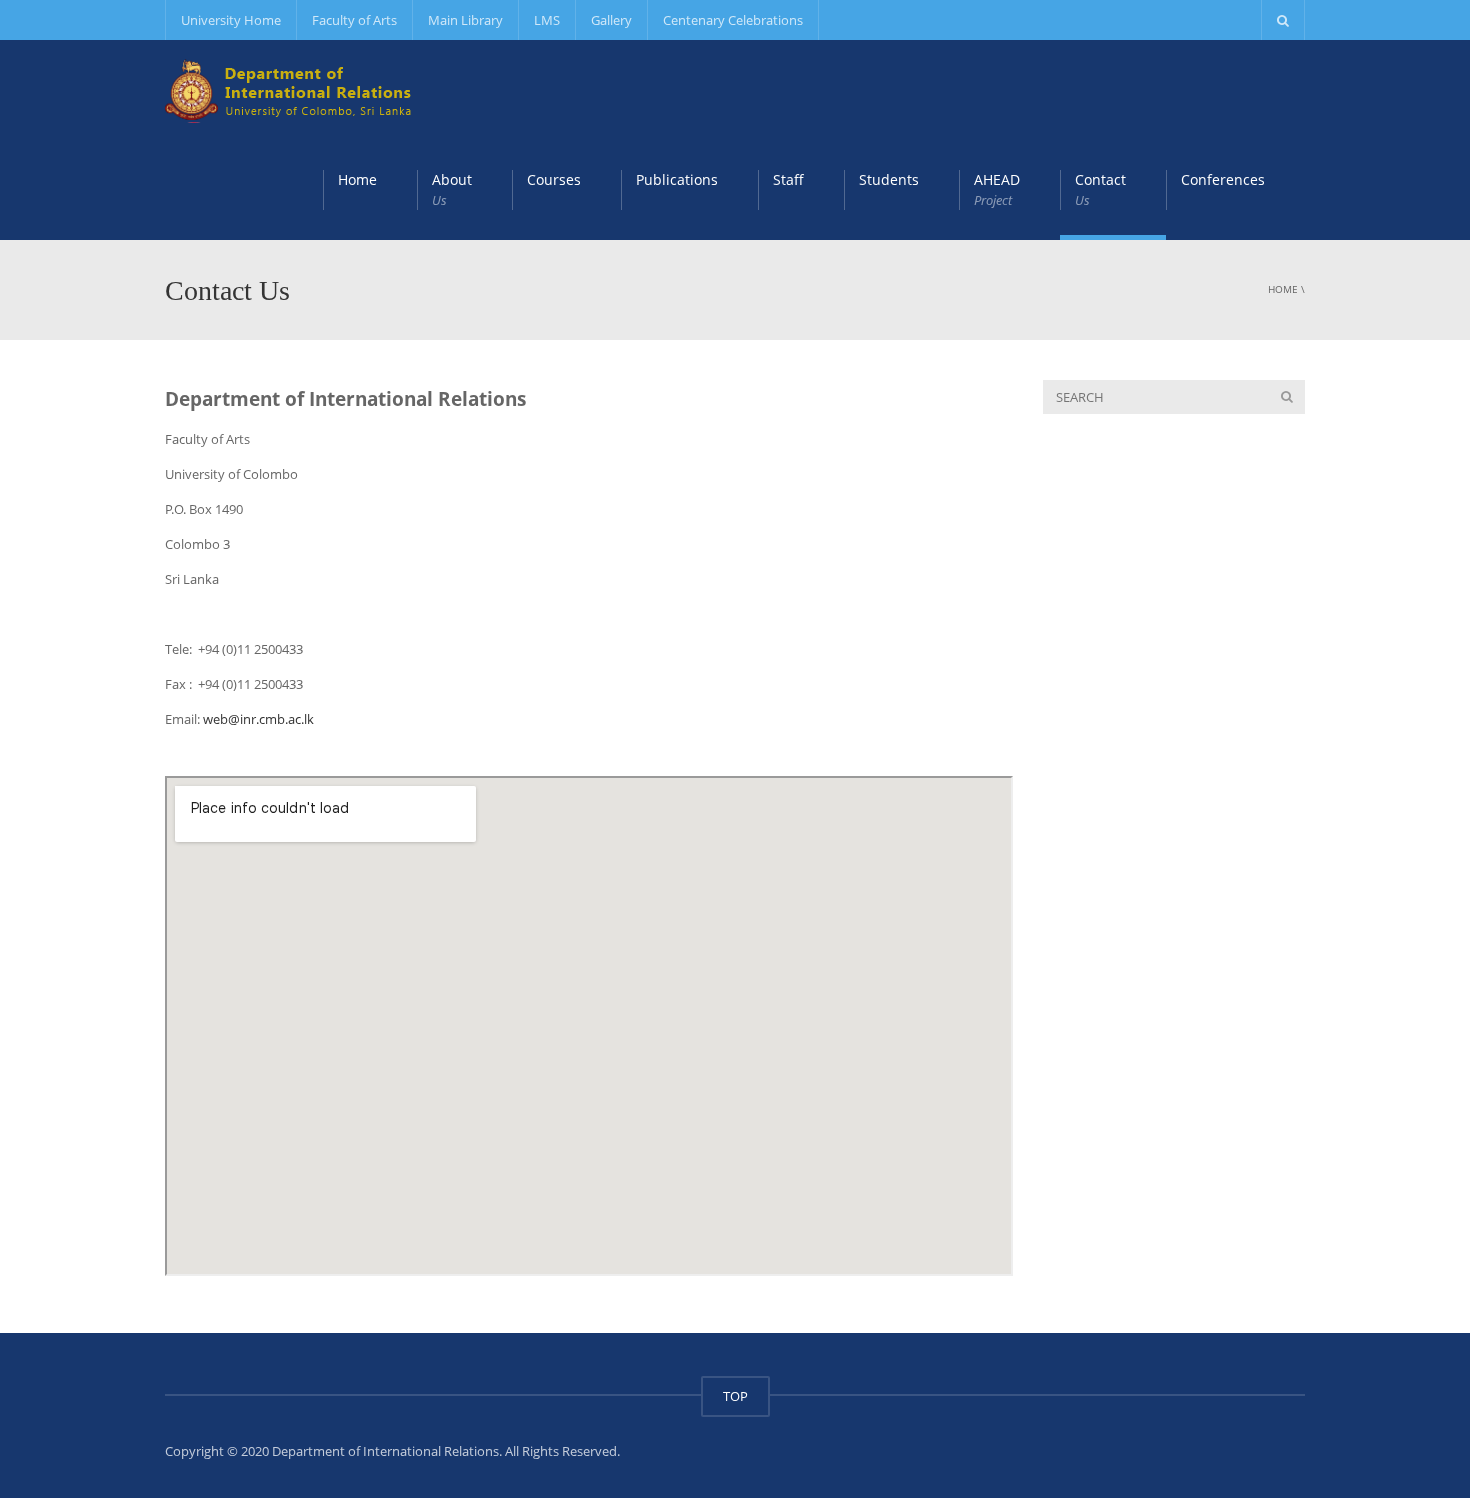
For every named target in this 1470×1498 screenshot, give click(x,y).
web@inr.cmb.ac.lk (258, 719)
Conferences (1223, 179)
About (452, 189)
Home (357, 179)
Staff (788, 179)
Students (889, 179)
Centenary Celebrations (733, 20)
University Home (231, 20)
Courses (554, 179)
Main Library (465, 20)
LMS (547, 20)
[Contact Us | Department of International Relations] (290, 90)
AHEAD (997, 189)
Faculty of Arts (354, 20)
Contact (1100, 189)
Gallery (611, 20)
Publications (677, 179)
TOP (735, 1396)
